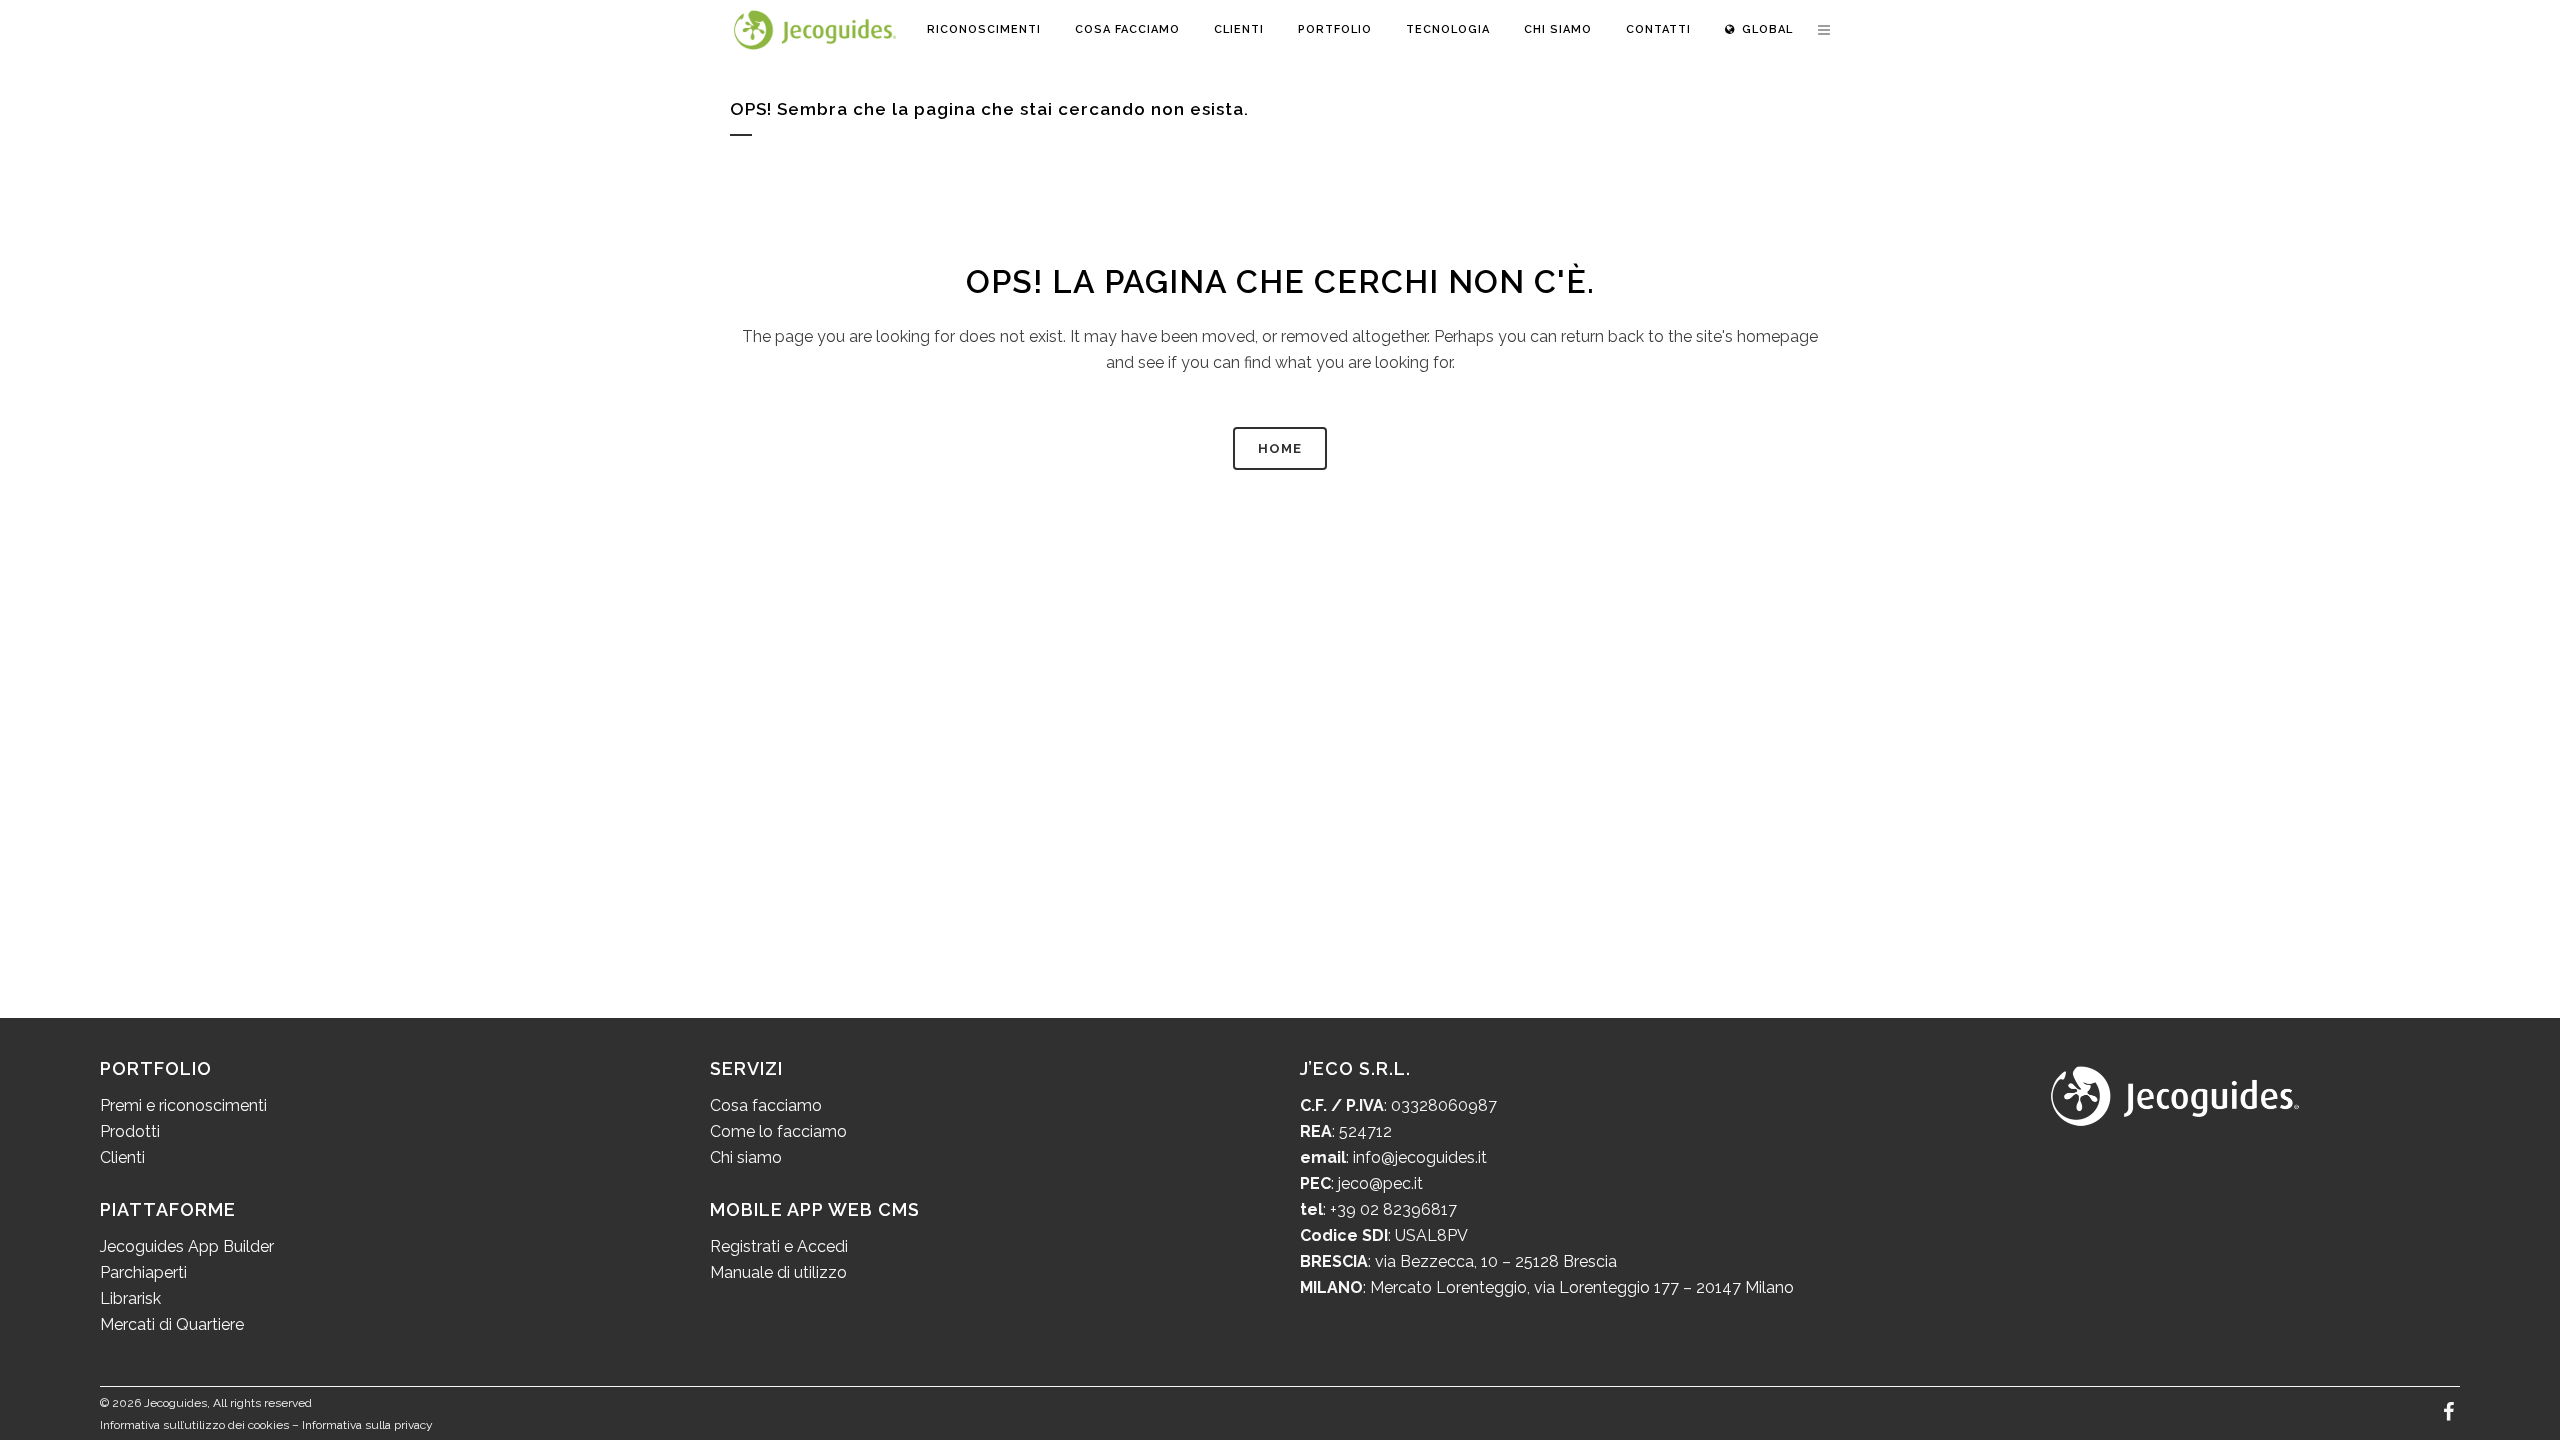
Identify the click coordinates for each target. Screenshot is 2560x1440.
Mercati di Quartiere (172, 1324)
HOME (1280, 448)
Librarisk (130, 1298)
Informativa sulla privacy (367, 1425)
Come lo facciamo (778, 1131)
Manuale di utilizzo (778, 1272)
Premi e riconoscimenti (183, 1105)
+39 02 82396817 (1393, 1209)
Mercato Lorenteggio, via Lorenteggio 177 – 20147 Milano (1580, 1287)
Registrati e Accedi (779, 1246)
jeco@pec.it (1380, 1183)
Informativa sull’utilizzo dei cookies (194, 1425)
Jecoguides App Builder (187, 1246)
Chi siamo (746, 1157)
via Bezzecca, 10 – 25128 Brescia (1494, 1261)
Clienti (122, 1157)
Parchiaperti (143, 1272)
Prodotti (130, 1131)
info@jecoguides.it (1420, 1157)
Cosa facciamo (766, 1105)
